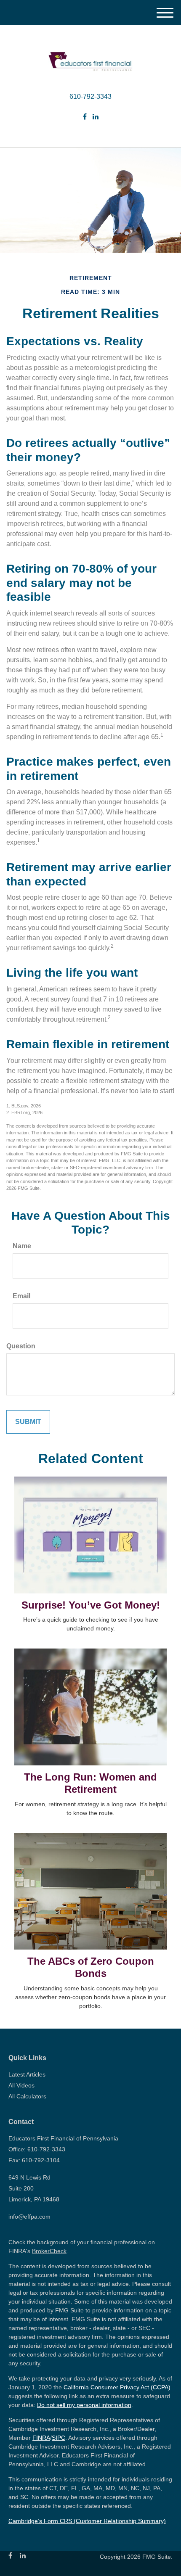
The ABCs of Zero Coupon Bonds (91, 1967)
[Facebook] (85, 117)
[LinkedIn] (96, 117)
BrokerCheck (49, 2251)
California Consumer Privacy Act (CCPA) (117, 2387)
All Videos (21, 2085)
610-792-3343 (90, 96)
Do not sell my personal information (84, 2405)
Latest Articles (27, 2074)
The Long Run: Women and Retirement (90, 1783)
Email (21, 1296)
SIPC (59, 2438)
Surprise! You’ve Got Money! (91, 1605)
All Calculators (27, 2096)
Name (22, 1246)
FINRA (41, 2438)
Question (21, 1346)
